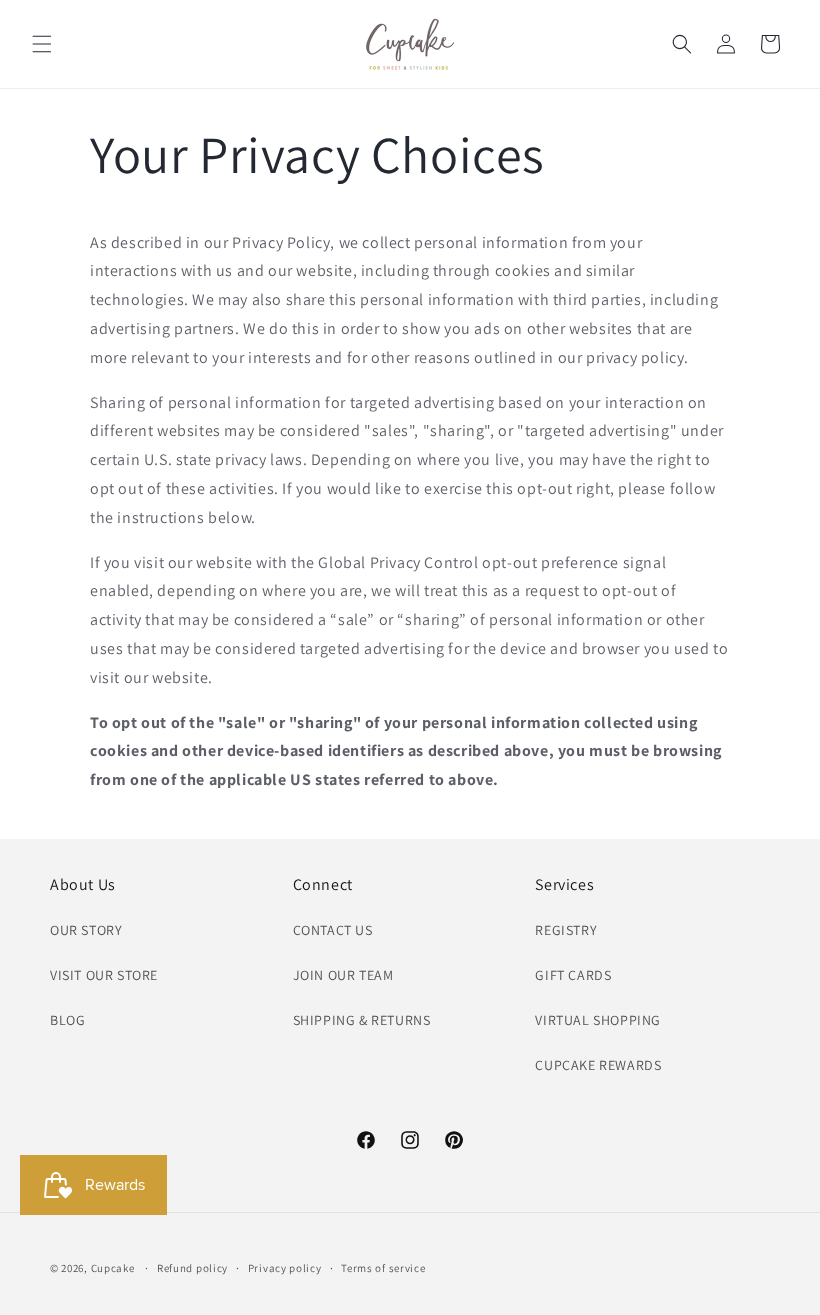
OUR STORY (86, 930)
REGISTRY (566, 930)
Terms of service (383, 1268)
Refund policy (192, 1268)
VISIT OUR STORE (104, 975)
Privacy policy (285, 1268)
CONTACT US (333, 930)
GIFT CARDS (573, 975)
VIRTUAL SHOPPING (598, 1020)
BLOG (67, 1020)
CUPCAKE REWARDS (598, 1065)
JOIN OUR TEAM (343, 975)
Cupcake (113, 1268)
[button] (42, 44)
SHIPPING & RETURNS (362, 1020)
